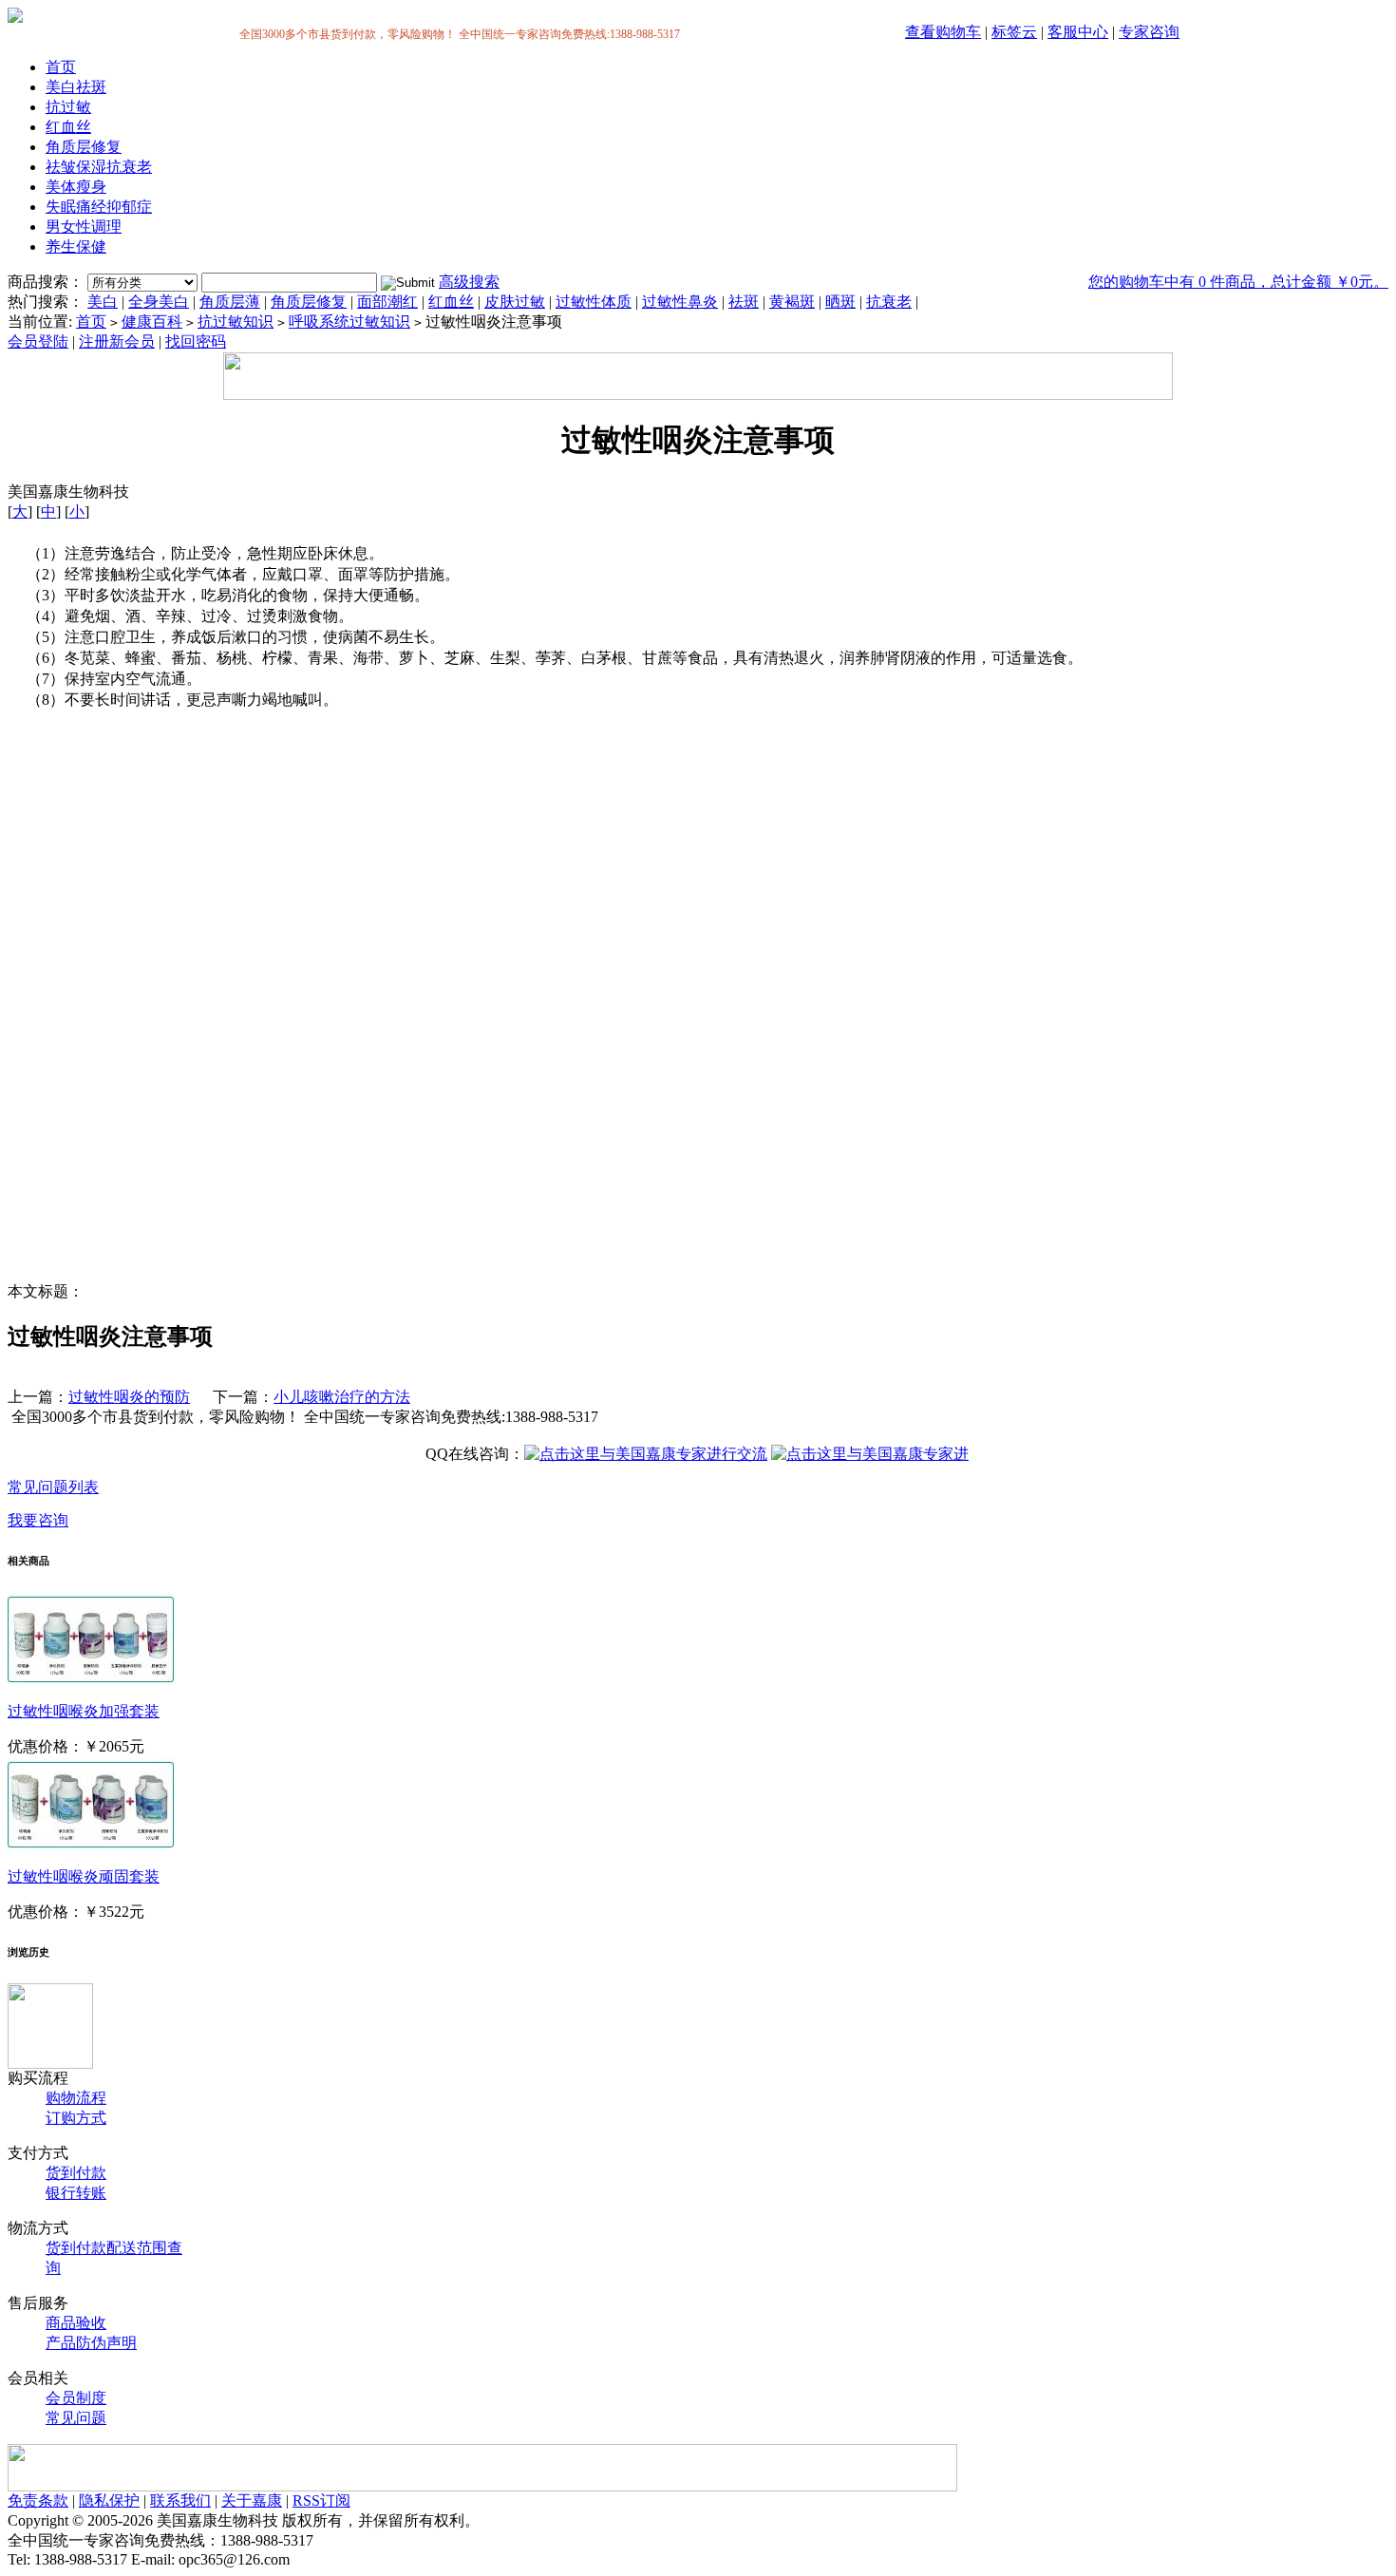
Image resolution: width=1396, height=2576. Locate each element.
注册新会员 (117, 341)
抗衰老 (889, 302)
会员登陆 (38, 341)
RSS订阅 (321, 2500)
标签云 (1014, 32)
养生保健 (76, 246)
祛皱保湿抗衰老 (99, 167)
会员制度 (76, 2398)
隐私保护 (109, 2500)
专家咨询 (1149, 32)
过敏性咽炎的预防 (129, 1397)
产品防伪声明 (91, 2343)
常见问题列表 (53, 1487)
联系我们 (180, 2500)
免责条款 (38, 2500)
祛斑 (744, 302)
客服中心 (1078, 32)
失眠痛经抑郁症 (99, 207)
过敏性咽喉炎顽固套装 (84, 1876)
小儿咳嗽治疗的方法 (342, 1397)
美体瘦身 (76, 187)
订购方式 (76, 2118)
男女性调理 (84, 227)
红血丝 (68, 127)
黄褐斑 (792, 302)
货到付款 (76, 2173)
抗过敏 (68, 107)
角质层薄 (230, 302)
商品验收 (76, 2323)
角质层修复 (84, 147)
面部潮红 (387, 302)
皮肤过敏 (515, 302)
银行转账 (76, 2193)
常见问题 (76, 2418)
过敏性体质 (594, 302)
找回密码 (196, 341)
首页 (61, 67)
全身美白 (159, 302)
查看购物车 (943, 32)
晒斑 (840, 302)
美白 (103, 302)
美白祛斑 (76, 87)
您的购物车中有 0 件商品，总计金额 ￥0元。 (1238, 282)
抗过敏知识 (236, 322)
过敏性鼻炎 (680, 302)
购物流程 (76, 2098)
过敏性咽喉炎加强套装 (84, 1711)
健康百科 (152, 322)
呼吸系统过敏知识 (349, 322)
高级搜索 (469, 282)
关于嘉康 (252, 2500)
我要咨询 (38, 1520)
